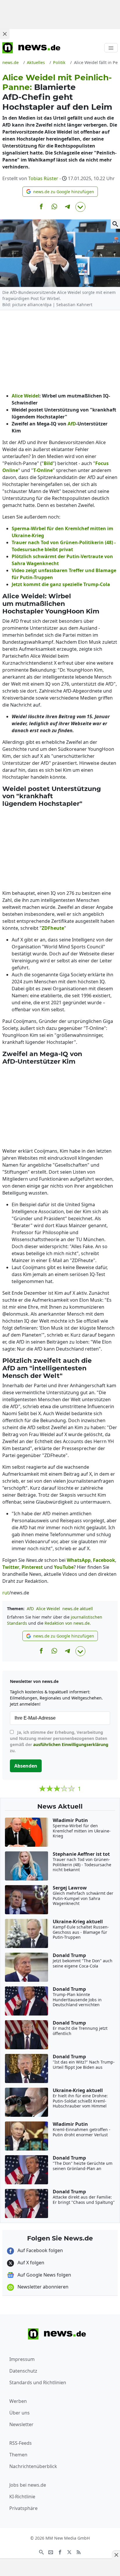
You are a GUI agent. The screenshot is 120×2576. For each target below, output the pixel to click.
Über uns (20, 2413)
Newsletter (21, 2424)
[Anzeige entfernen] (116, 2555)
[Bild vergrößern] (115, 224)
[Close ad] (5, 34)
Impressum (22, 2359)
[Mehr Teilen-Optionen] (80, 207)
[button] (60, 192)
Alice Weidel (48, 1609)
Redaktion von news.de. (68, 1623)
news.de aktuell (78, 1609)
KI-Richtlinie (22, 2497)
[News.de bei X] (69, 2552)
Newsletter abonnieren (42, 2287)
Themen (18, 2455)
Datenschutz (23, 2371)
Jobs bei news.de (28, 2485)
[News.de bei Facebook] (60, 2552)
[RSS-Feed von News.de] (79, 2552)
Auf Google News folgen (44, 2275)
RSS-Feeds (21, 2443)
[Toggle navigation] (111, 48)
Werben (18, 2401)
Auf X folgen (30, 2263)
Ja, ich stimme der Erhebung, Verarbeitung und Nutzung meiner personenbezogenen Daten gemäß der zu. (59, 1741)
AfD (30, 1609)
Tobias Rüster (43, 178)
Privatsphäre (23, 2508)
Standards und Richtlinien (38, 2382)
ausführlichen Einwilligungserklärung (71, 1744)
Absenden (26, 1766)
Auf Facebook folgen (40, 2250)
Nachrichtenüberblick (33, 2466)
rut (6, 1593)
